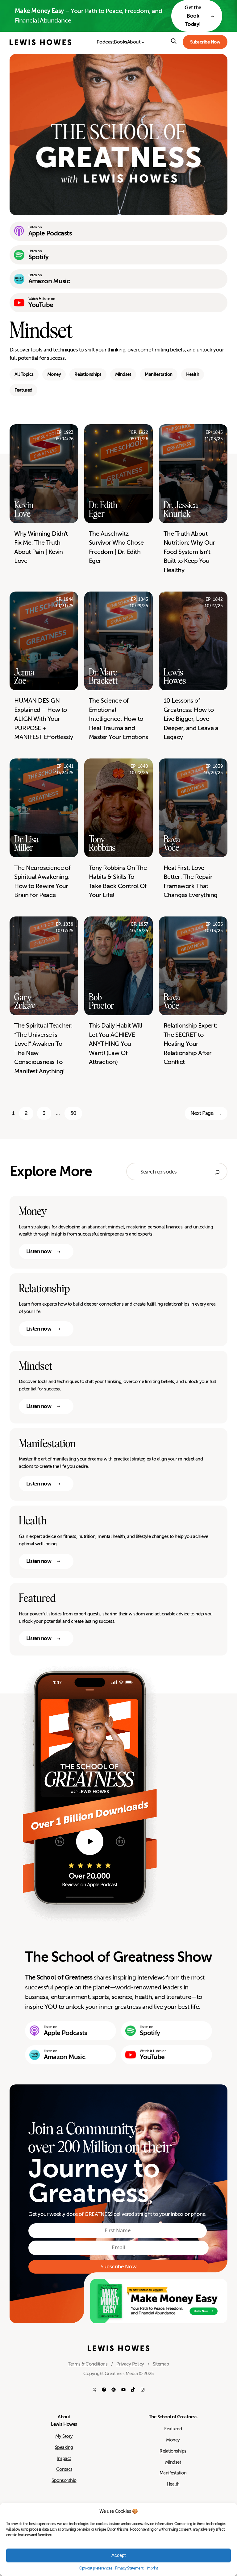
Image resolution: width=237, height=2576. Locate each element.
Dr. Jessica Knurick (181, 509)
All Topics (24, 374)
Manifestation (158, 374)
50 (73, 1113)
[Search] (217, 1172)
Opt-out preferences (96, 2568)
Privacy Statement (129, 2568)
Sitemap (161, 2364)
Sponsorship (64, 2480)
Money (54, 374)
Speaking (64, 2447)
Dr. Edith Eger (103, 509)
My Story (64, 2436)
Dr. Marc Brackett (103, 677)
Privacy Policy (130, 2364)
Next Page (206, 1113)
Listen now (39, 1251)
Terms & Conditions (88, 2364)
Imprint (152, 2568)
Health (193, 374)
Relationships (88, 374)
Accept (118, 2555)
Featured (23, 390)
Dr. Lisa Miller (27, 843)
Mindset (123, 374)
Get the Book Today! (193, 16)
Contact (64, 2469)
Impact (64, 2458)
